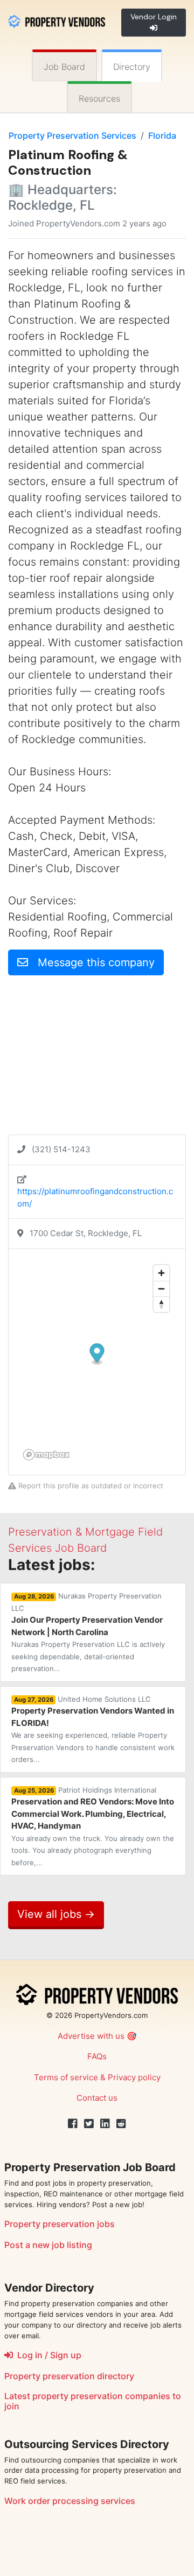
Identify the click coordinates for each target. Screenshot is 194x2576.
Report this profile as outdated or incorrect (90, 1486)
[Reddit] (121, 2124)
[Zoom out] (161, 1289)
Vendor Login (154, 17)
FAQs (97, 2056)
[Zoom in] (161, 1273)
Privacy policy (134, 2077)
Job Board (64, 67)
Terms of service (66, 2077)
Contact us (97, 2098)
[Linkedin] (105, 2124)
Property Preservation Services (72, 135)
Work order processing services (70, 2501)
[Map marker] (97, 1354)
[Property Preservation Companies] (57, 20)
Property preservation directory (69, 2376)
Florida (162, 135)
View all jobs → (56, 1914)
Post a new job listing (48, 2245)
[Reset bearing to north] (161, 1304)
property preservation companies (101, 2396)
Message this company (91, 962)
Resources (99, 98)
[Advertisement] (97, 1059)
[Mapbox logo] (46, 1455)
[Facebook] (73, 2124)
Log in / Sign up (47, 2355)
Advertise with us (91, 2036)
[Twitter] (89, 2124)
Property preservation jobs (60, 2224)
